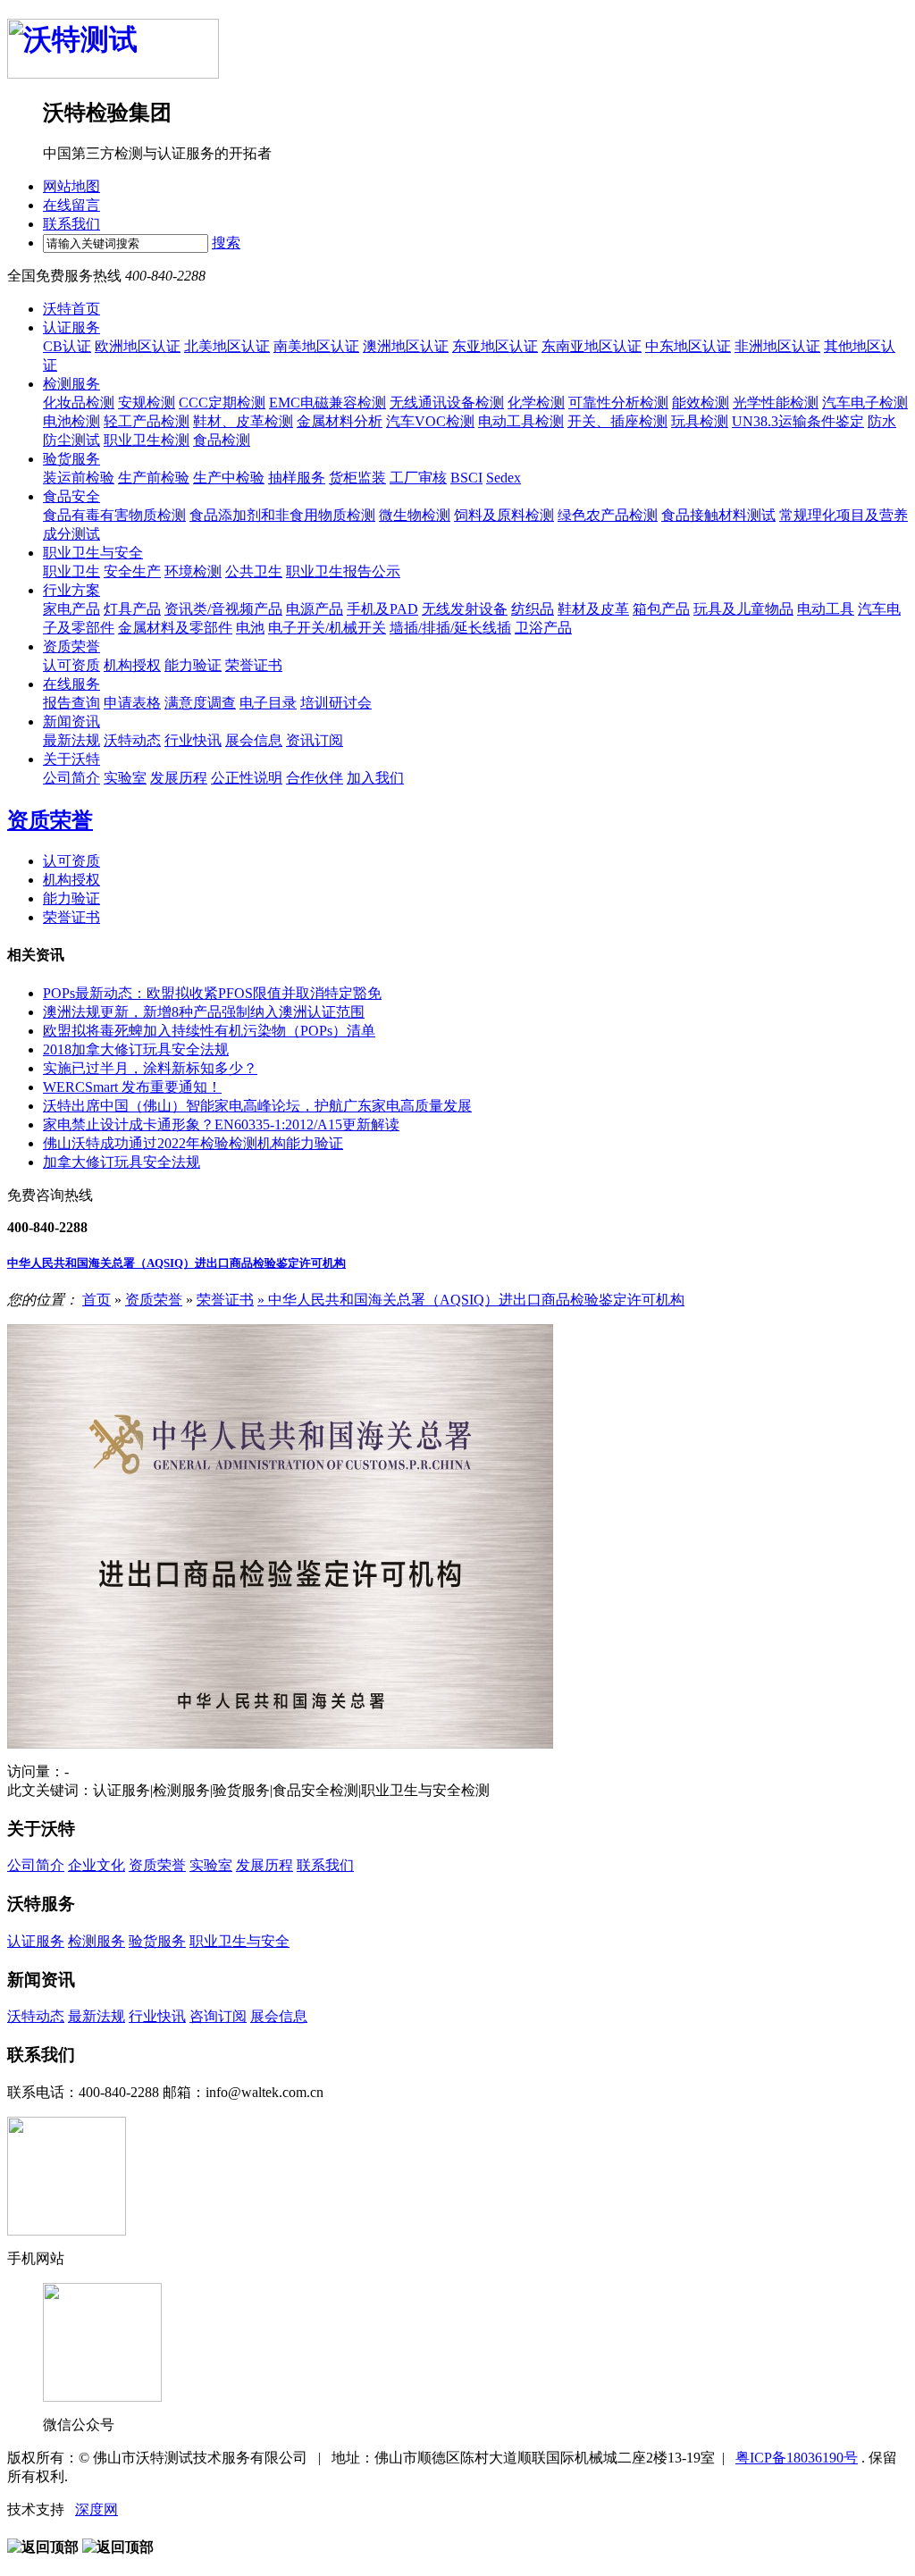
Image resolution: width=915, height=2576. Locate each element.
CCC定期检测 (222, 403)
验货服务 (71, 459)
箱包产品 (661, 609)
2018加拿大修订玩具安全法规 (136, 1049)
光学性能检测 (776, 403)
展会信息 (254, 740)
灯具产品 (132, 609)
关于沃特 (71, 759)
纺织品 (533, 609)
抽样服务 (297, 478)
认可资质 (71, 665)
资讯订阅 (315, 740)
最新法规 (71, 740)
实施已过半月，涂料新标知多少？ (150, 1068)
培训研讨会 (336, 703)
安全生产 (132, 571)
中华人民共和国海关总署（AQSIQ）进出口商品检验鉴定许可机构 (176, 1263)
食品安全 (71, 496)
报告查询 (71, 703)
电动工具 (826, 609)
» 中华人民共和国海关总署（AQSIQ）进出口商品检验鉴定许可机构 (471, 1300)
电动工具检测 (521, 421)
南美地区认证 (316, 346)
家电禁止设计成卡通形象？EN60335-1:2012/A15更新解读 (221, 1124)
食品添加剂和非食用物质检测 (282, 515)
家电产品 (71, 609)
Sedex (504, 478)
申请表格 (132, 703)
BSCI (466, 478)
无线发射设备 (465, 609)
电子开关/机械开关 (327, 628)
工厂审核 (418, 478)
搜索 (226, 243)
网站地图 (71, 186)
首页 (97, 1300)
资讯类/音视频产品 (223, 609)
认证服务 (71, 327)
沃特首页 (71, 309)
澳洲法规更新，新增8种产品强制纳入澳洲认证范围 (204, 1012)
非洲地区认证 (777, 346)
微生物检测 (415, 515)
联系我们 (71, 224)
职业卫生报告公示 (343, 571)
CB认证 (67, 346)
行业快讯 (193, 740)
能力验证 (193, 665)
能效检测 (701, 403)
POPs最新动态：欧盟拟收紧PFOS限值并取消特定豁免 (212, 993)
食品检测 (222, 440)
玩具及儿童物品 (743, 609)
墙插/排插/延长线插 (450, 628)
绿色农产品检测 (608, 515)
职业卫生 (71, 571)
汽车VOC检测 (430, 421)
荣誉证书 (254, 665)
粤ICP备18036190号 (797, 2458)
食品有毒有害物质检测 (114, 515)
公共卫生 (254, 571)
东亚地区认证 (495, 346)
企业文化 (97, 1865)
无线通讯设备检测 (447, 403)
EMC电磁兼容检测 (327, 403)
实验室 (125, 778)
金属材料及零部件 (175, 628)
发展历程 (179, 778)
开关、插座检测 (617, 421)
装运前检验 (79, 478)
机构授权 (132, 665)
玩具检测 (700, 421)
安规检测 (147, 403)
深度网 (97, 2509)
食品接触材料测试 (718, 515)
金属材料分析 (340, 421)
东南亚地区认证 (592, 346)
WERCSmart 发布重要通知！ (132, 1087)
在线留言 (71, 205)
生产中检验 (229, 478)
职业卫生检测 (147, 440)
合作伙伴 (315, 778)
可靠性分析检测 (618, 403)
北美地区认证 (227, 346)
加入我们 (375, 778)
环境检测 (193, 571)
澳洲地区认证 (406, 346)
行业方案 (71, 590)
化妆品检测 (79, 403)
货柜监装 (357, 478)
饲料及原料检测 (504, 515)
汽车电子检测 (865, 403)
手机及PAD (382, 609)
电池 (250, 628)
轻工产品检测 (147, 421)
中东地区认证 (688, 346)
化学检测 (536, 403)
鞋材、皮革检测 (243, 421)
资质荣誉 (71, 646)
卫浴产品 (543, 628)
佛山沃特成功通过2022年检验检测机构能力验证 (193, 1143)
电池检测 (71, 421)
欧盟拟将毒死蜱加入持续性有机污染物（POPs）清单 (209, 1031)
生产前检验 (154, 478)
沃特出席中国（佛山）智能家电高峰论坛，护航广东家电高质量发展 (257, 1106)
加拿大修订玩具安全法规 (122, 1162)
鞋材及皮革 (593, 609)
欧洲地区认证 (138, 346)
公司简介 (71, 778)
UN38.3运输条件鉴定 (798, 421)
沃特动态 (132, 740)
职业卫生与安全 (93, 553)
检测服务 (71, 384)
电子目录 (268, 703)
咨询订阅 (218, 2016)
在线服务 (71, 684)
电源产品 (315, 609)
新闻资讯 (71, 722)
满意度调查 (200, 703)
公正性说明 (247, 778)
